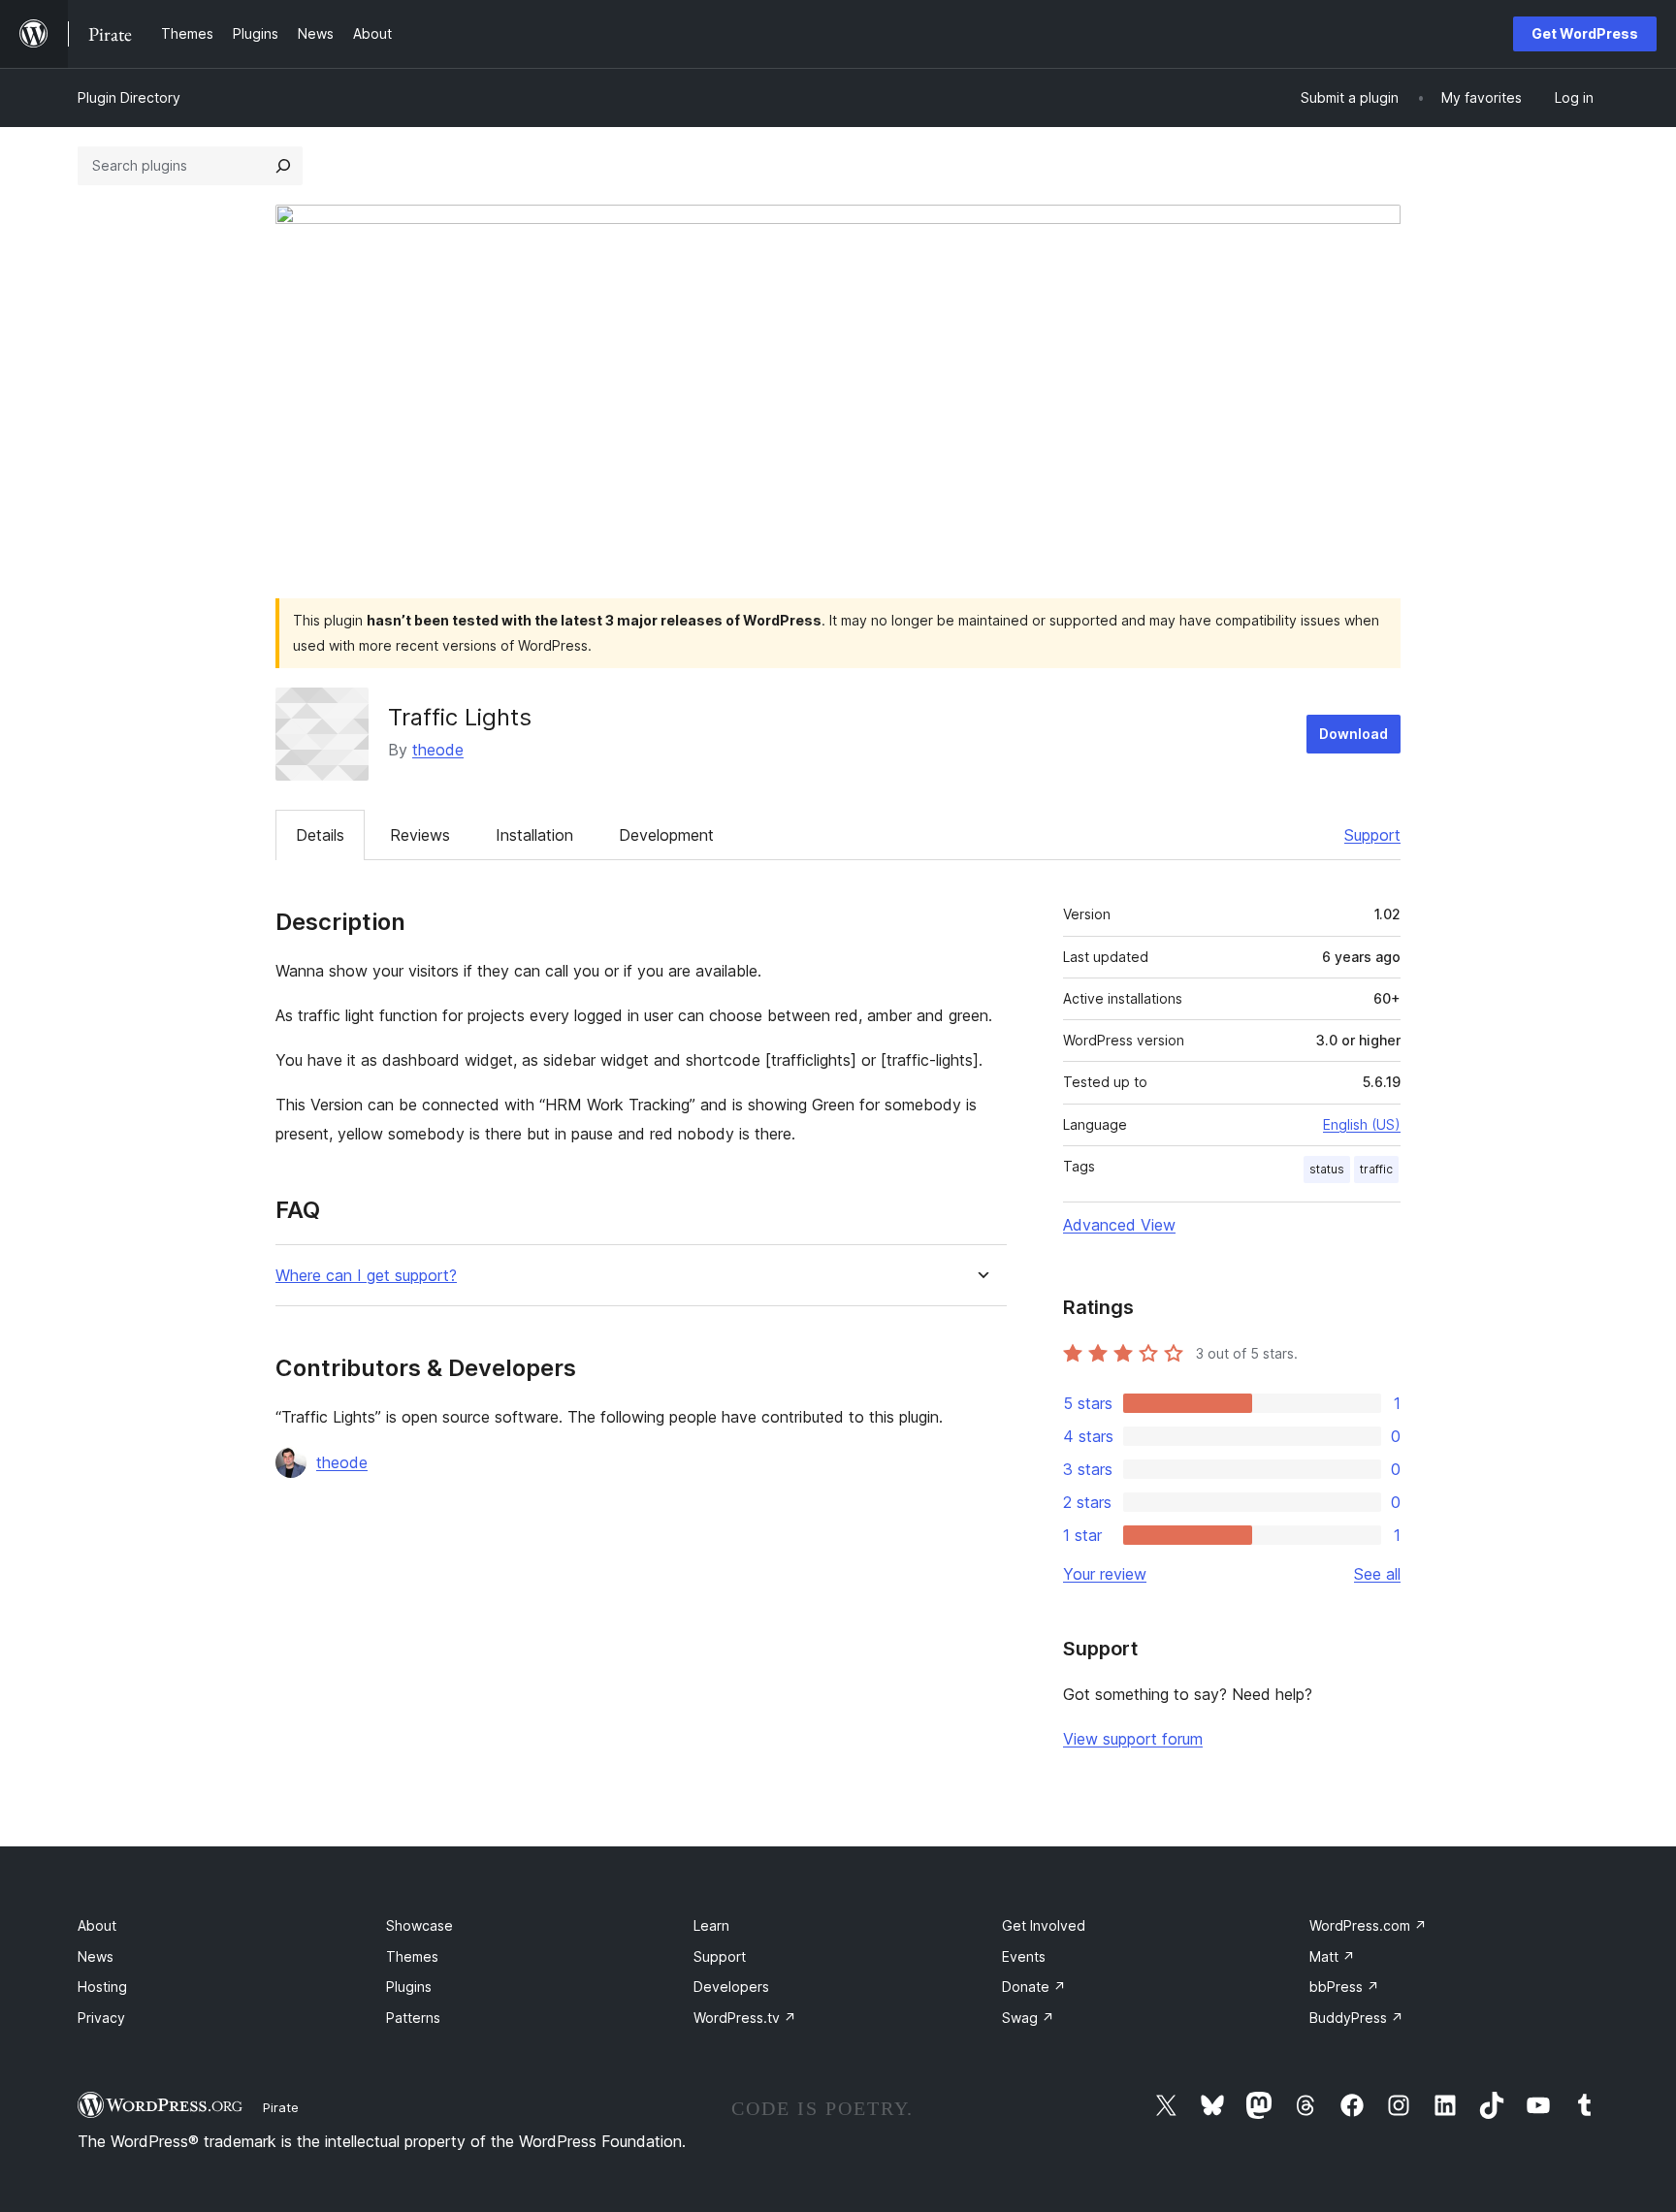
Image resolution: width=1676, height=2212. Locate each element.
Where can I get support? (366, 1276)
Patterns (413, 2018)
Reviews (420, 835)
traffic (1376, 1169)
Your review (1105, 1574)
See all (1377, 1574)
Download (1354, 734)
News (96, 1956)
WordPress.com (1368, 1925)
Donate (1034, 1987)
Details (320, 835)
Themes (412, 1956)
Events (1024, 1956)
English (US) (1362, 1124)
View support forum (1133, 1739)
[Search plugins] (283, 166)
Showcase (419, 1925)
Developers (731, 1987)
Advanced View (1119, 1225)
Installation (534, 835)
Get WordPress (1585, 33)
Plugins (409, 1987)
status (1327, 1169)
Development (666, 835)
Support (1372, 835)
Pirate (281, 2107)
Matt (1332, 1956)
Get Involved (1044, 1925)
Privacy (101, 2018)
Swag (1028, 2018)
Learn (711, 1925)
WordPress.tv (745, 2018)
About (97, 1925)
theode (438, 750)
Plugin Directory (129, 97)
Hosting (102, 1987)
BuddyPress (1356, 2018)
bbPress (1344, 1987)
